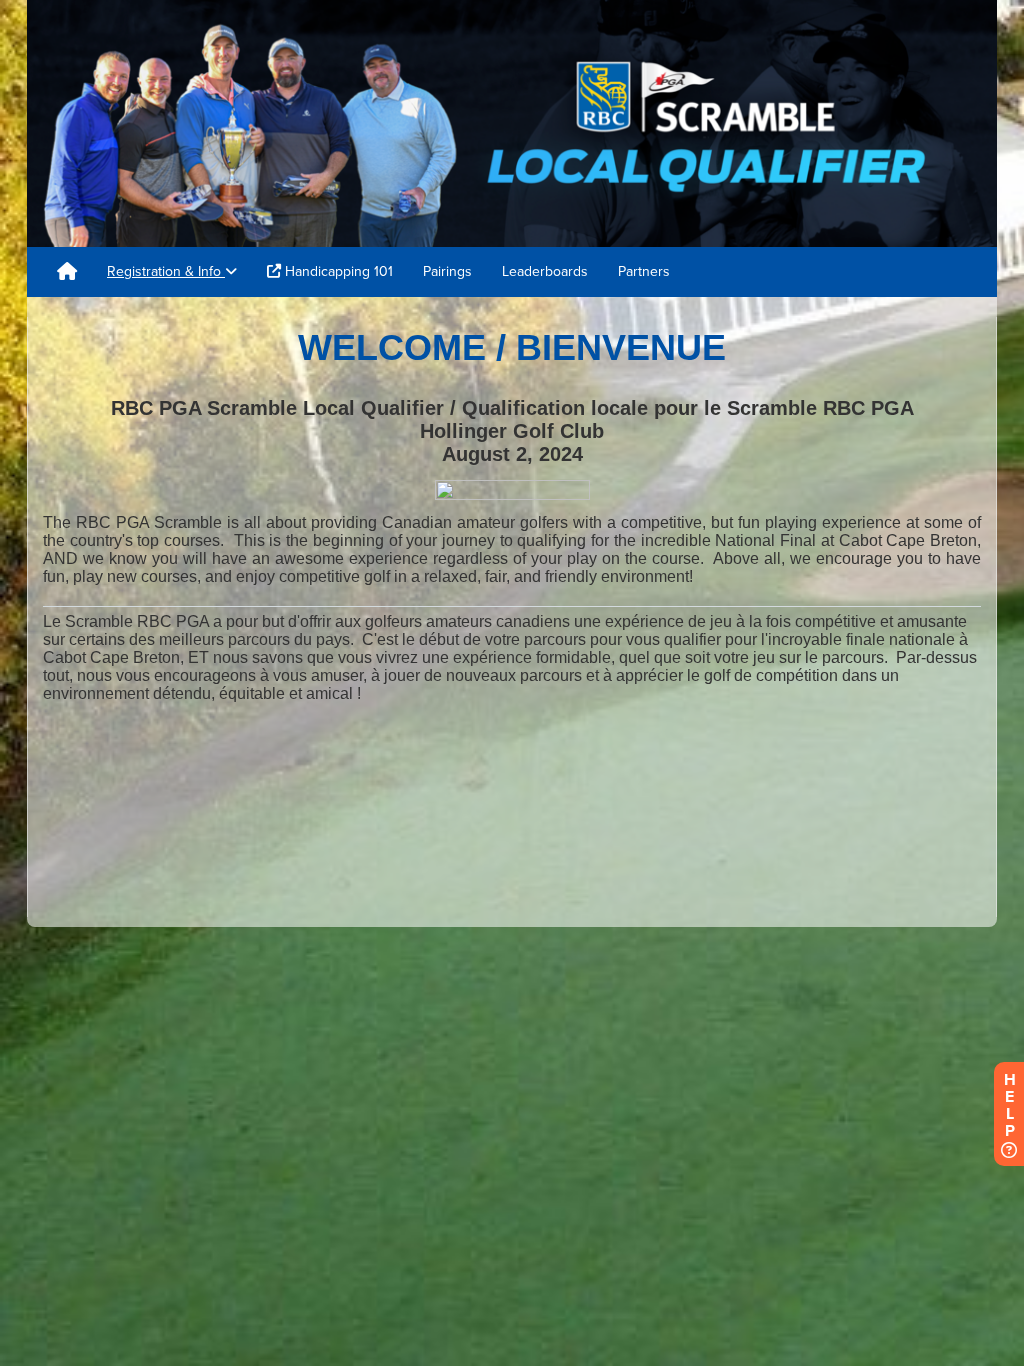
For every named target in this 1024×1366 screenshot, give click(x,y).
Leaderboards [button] (545, 271)
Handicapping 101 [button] (337, 271)
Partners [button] (644, 271)
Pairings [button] (447, 271)
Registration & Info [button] (166, 271)
